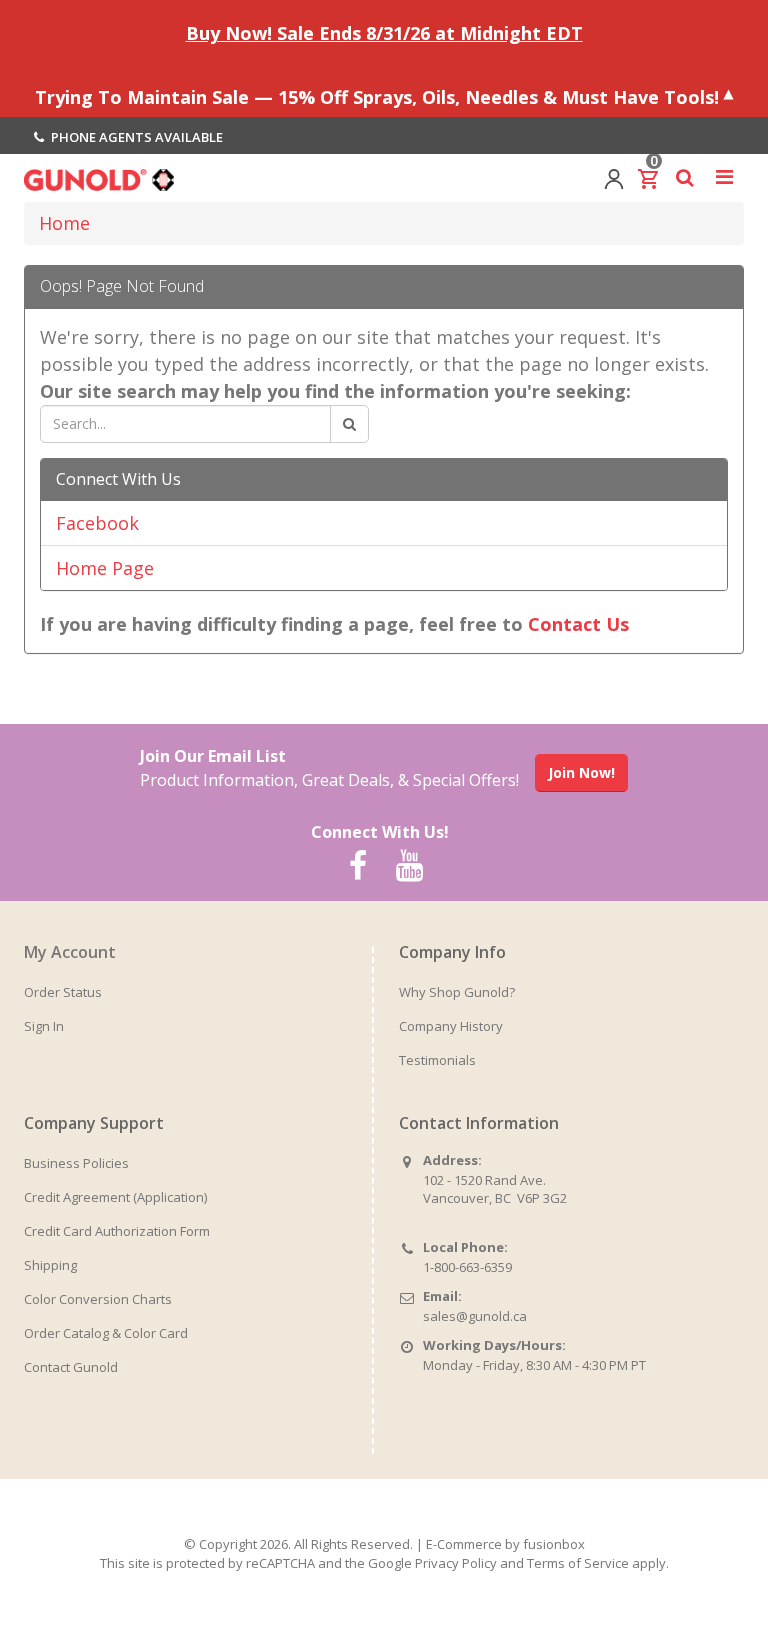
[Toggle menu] (724, 177)
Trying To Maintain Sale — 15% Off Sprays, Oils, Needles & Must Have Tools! (377, 96)
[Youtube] (409, 866)
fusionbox (554, 1544)
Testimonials (437, 1060)
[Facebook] (358, 866)
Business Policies (76, 1163)
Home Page (105, 568)
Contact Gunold (71, 1367)
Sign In (44, 1026)
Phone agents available (135, 137)
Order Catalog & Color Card (106, 1333)
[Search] (349, 424)
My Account (70, 952)
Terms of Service (578, 1563)
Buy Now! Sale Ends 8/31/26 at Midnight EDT (384, 33)
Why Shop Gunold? (457, 992)
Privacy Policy (456, 1563)
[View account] (614, 177)
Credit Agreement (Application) (115, 1197)
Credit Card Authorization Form (117, 1231)
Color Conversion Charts (98, 1299)
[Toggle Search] (684, 177)
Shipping (50, 1265)
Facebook (97, 523)
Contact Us (578, 624)
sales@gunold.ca (475, 1316)
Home (64, 223)
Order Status (63, 992)
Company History (451, 1026)
